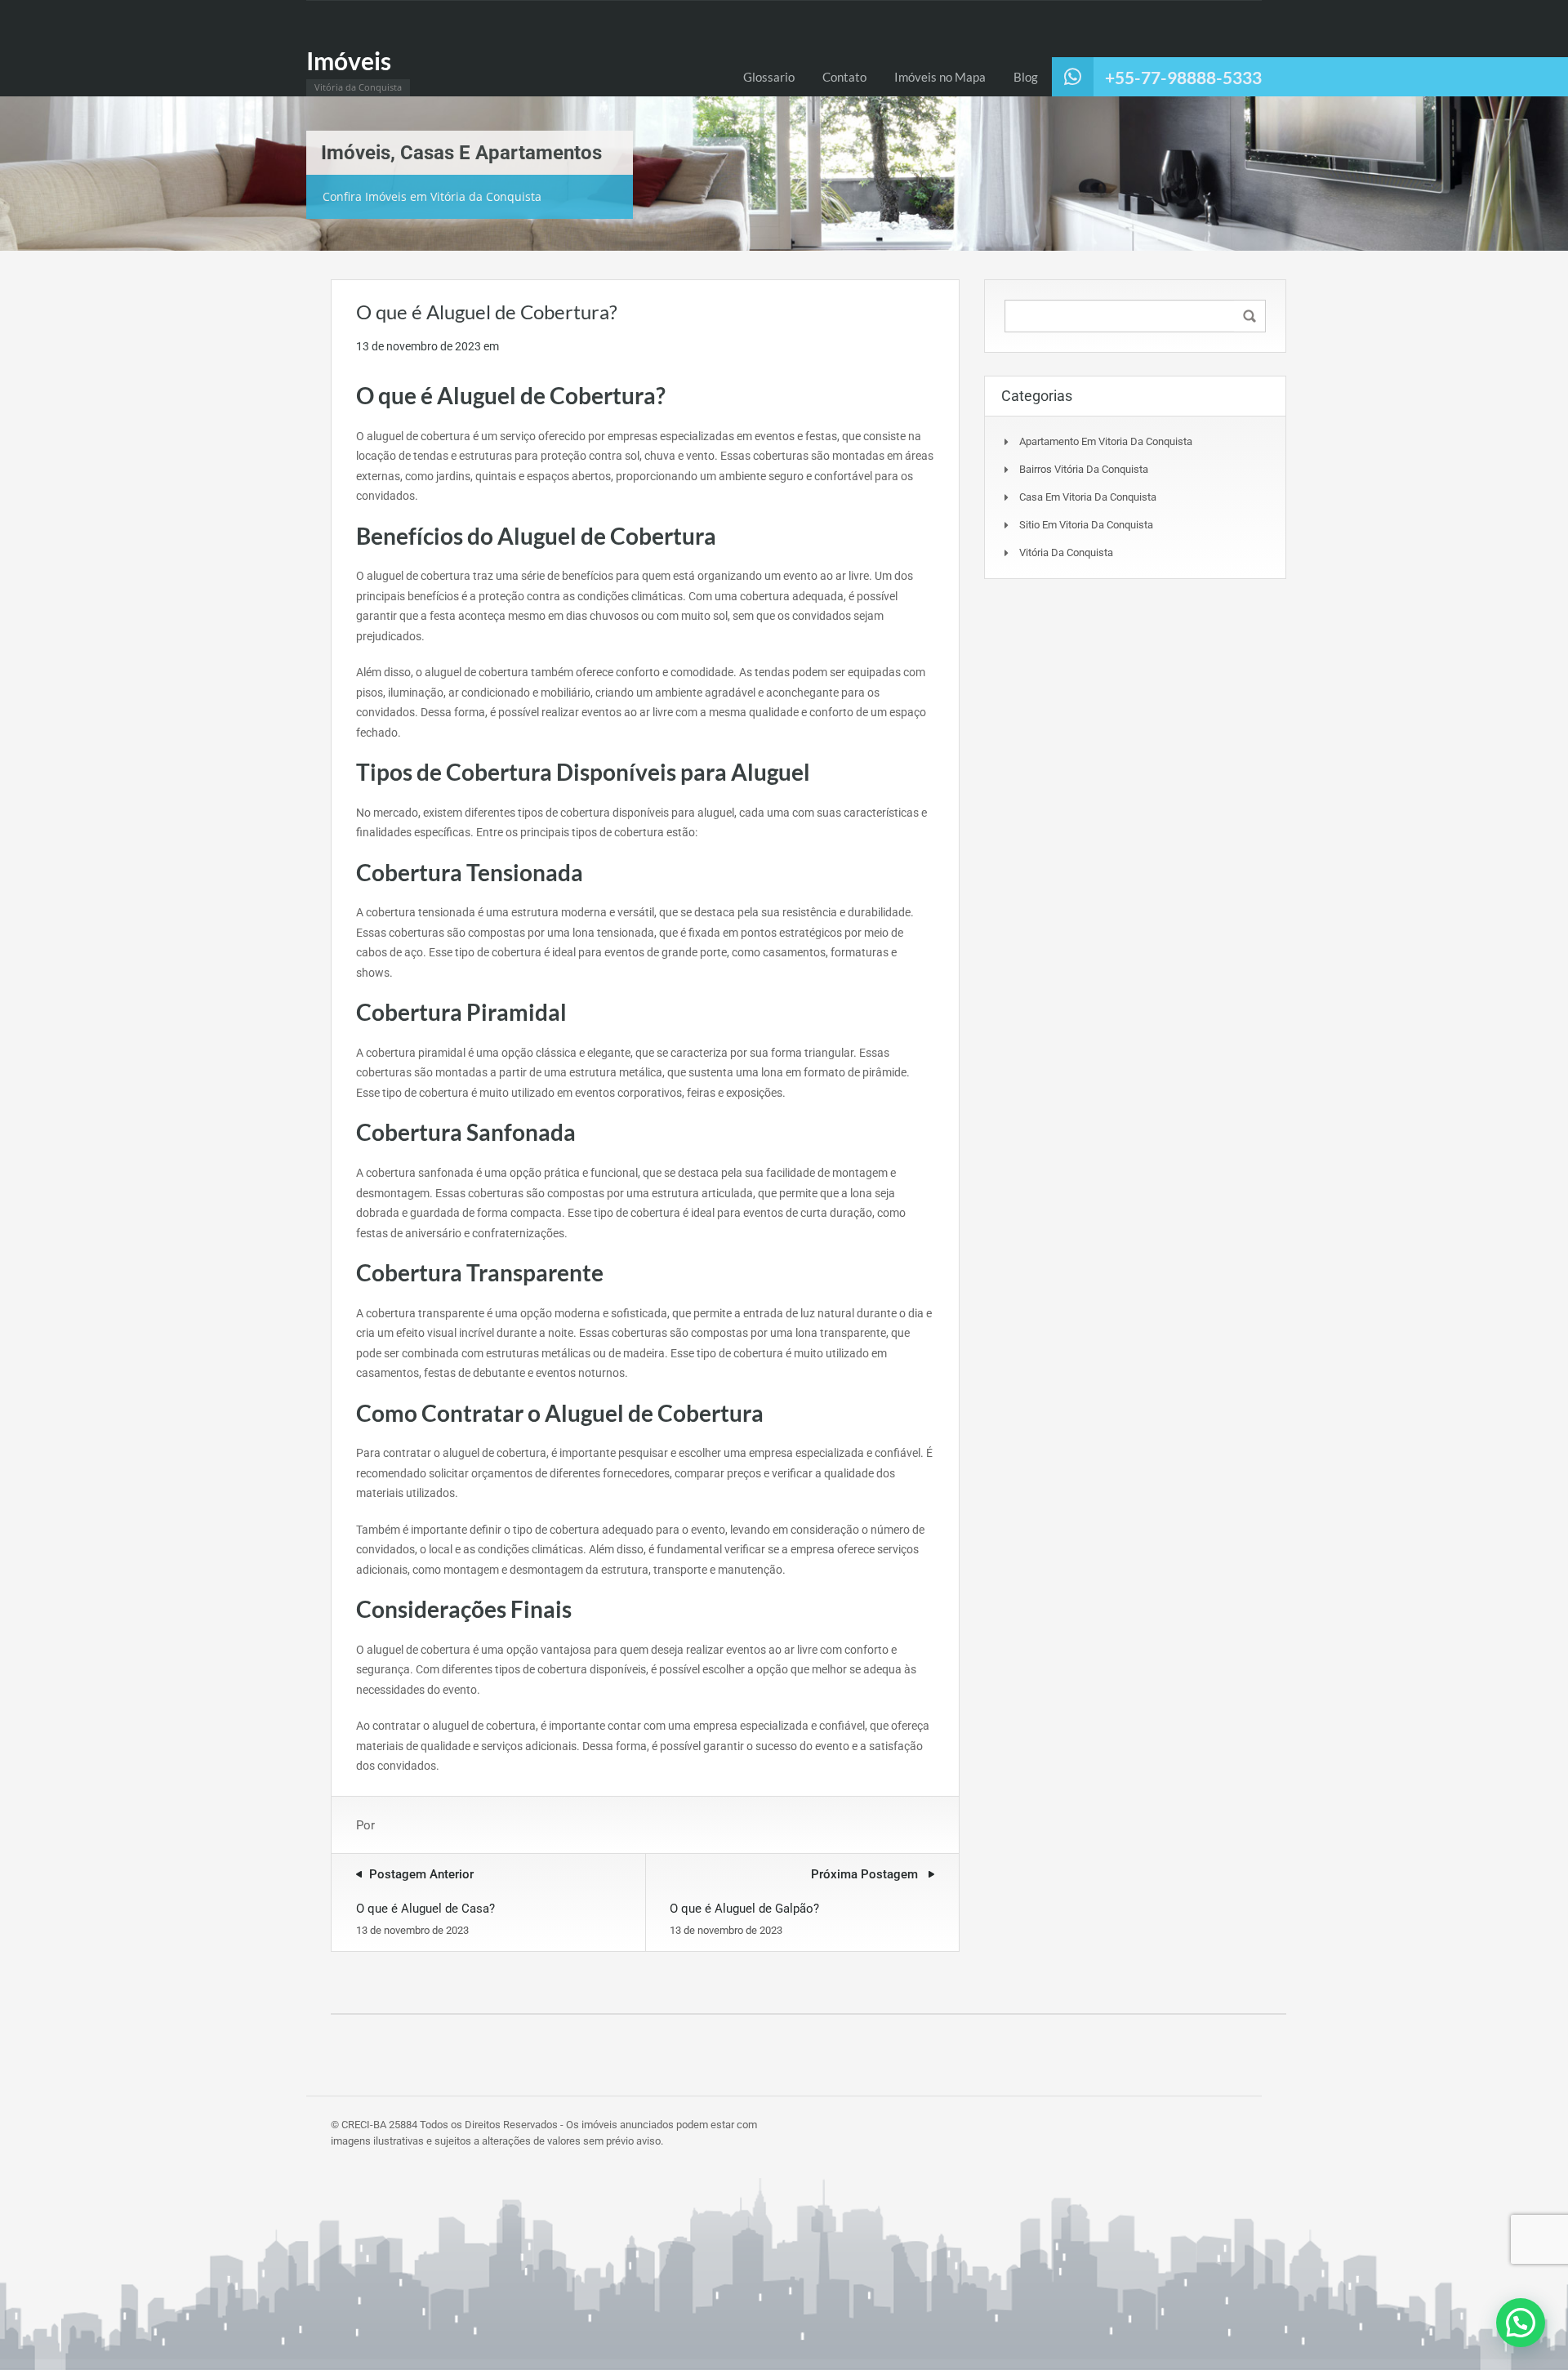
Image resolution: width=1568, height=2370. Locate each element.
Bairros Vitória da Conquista (1084, 469)
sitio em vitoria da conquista (1086, 525)
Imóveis (349, 60)
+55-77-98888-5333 (1183, 77)
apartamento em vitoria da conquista (1106, 441)
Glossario (769, 77)
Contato (844, 77)
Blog (1026, 77)
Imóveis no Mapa (940, 77)
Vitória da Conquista (1066, 552)
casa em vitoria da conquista (1088, 497)
